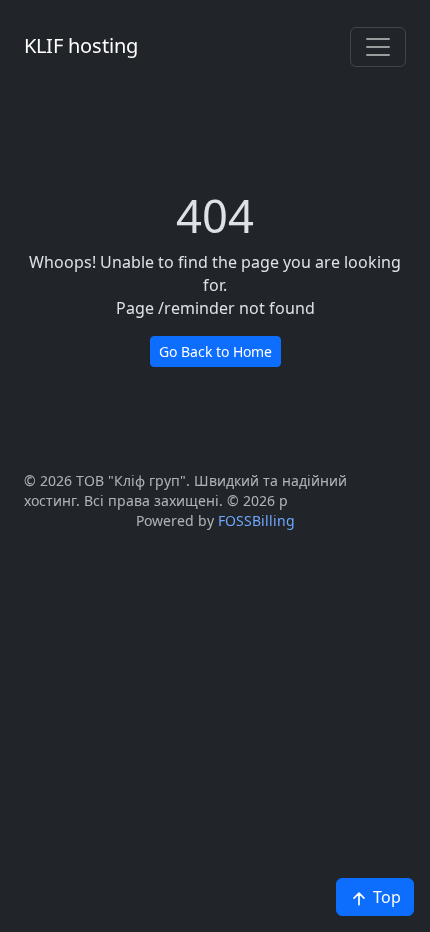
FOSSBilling (256, 520)
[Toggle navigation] (378, 47)
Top (385, 897)
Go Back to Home (215, 351)
